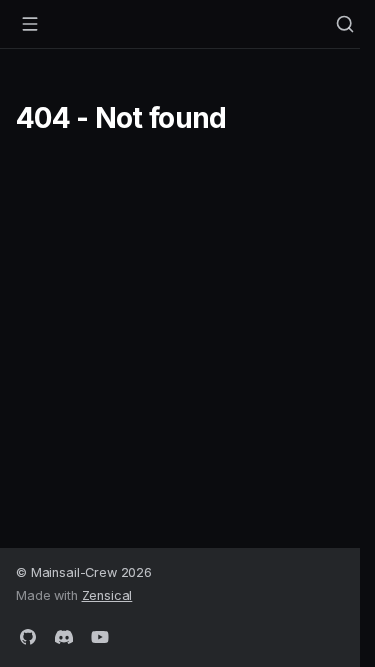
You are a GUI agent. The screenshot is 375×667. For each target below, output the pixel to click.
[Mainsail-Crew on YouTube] (100, 635)
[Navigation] (30, 24)
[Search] (345, 24)
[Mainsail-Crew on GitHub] (28, 635)
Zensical (107, 595)
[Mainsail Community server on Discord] (64, 635)
